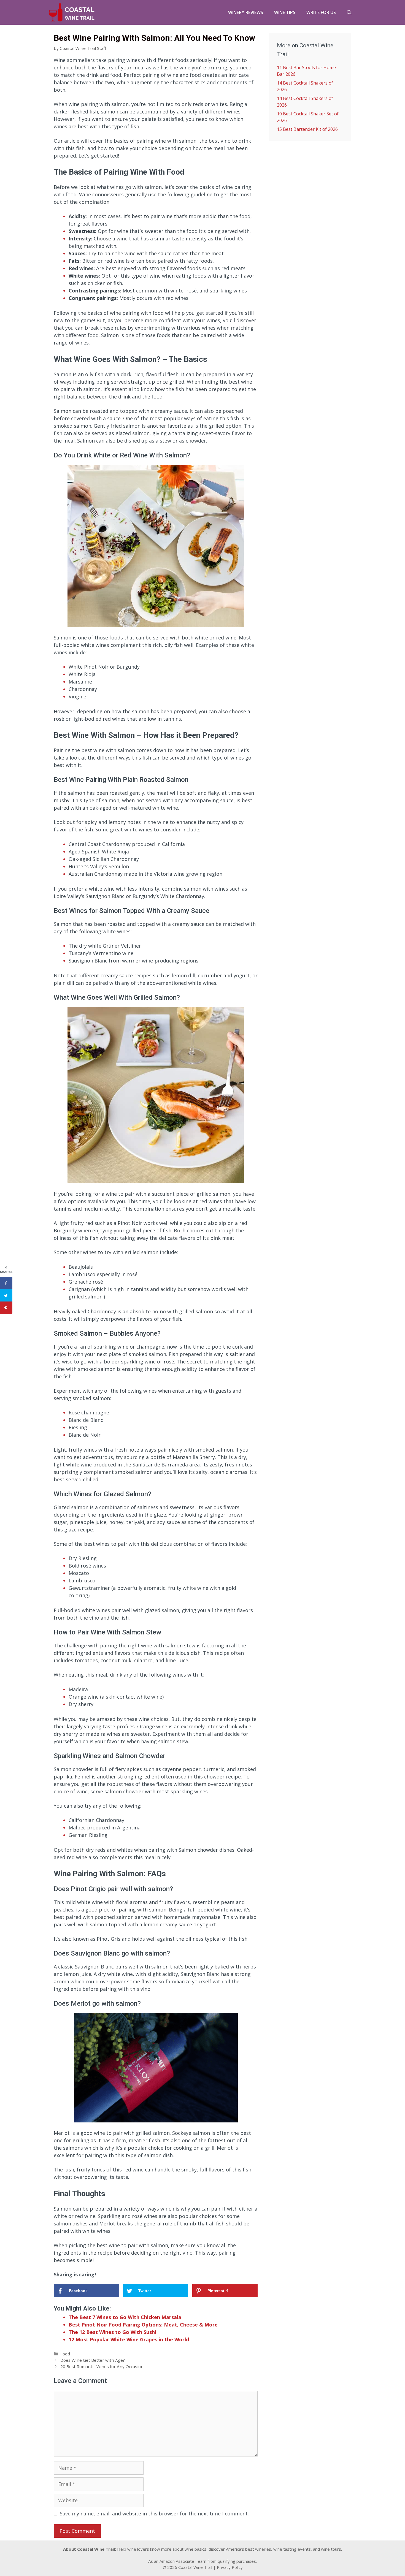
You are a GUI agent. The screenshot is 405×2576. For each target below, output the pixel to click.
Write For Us (321, 12)
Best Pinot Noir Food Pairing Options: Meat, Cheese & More (143, 2325)
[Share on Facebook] (6, 1283)
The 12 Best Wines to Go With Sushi (112, 2332)
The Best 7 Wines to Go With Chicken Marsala (125, 2317)
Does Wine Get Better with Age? (93, 2360)
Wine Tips (285, 12)
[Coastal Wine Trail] (72, 12)
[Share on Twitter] (6, 1295)
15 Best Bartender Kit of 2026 (307, 129)
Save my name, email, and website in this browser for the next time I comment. (154, 2513)
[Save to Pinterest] (6, 1308)
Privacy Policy (230, 2567)
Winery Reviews (246, 12)
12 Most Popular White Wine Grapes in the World (129, 2339)
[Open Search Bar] (349, 12)
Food (65, 2354)
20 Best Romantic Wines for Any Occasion (102, 2366)
